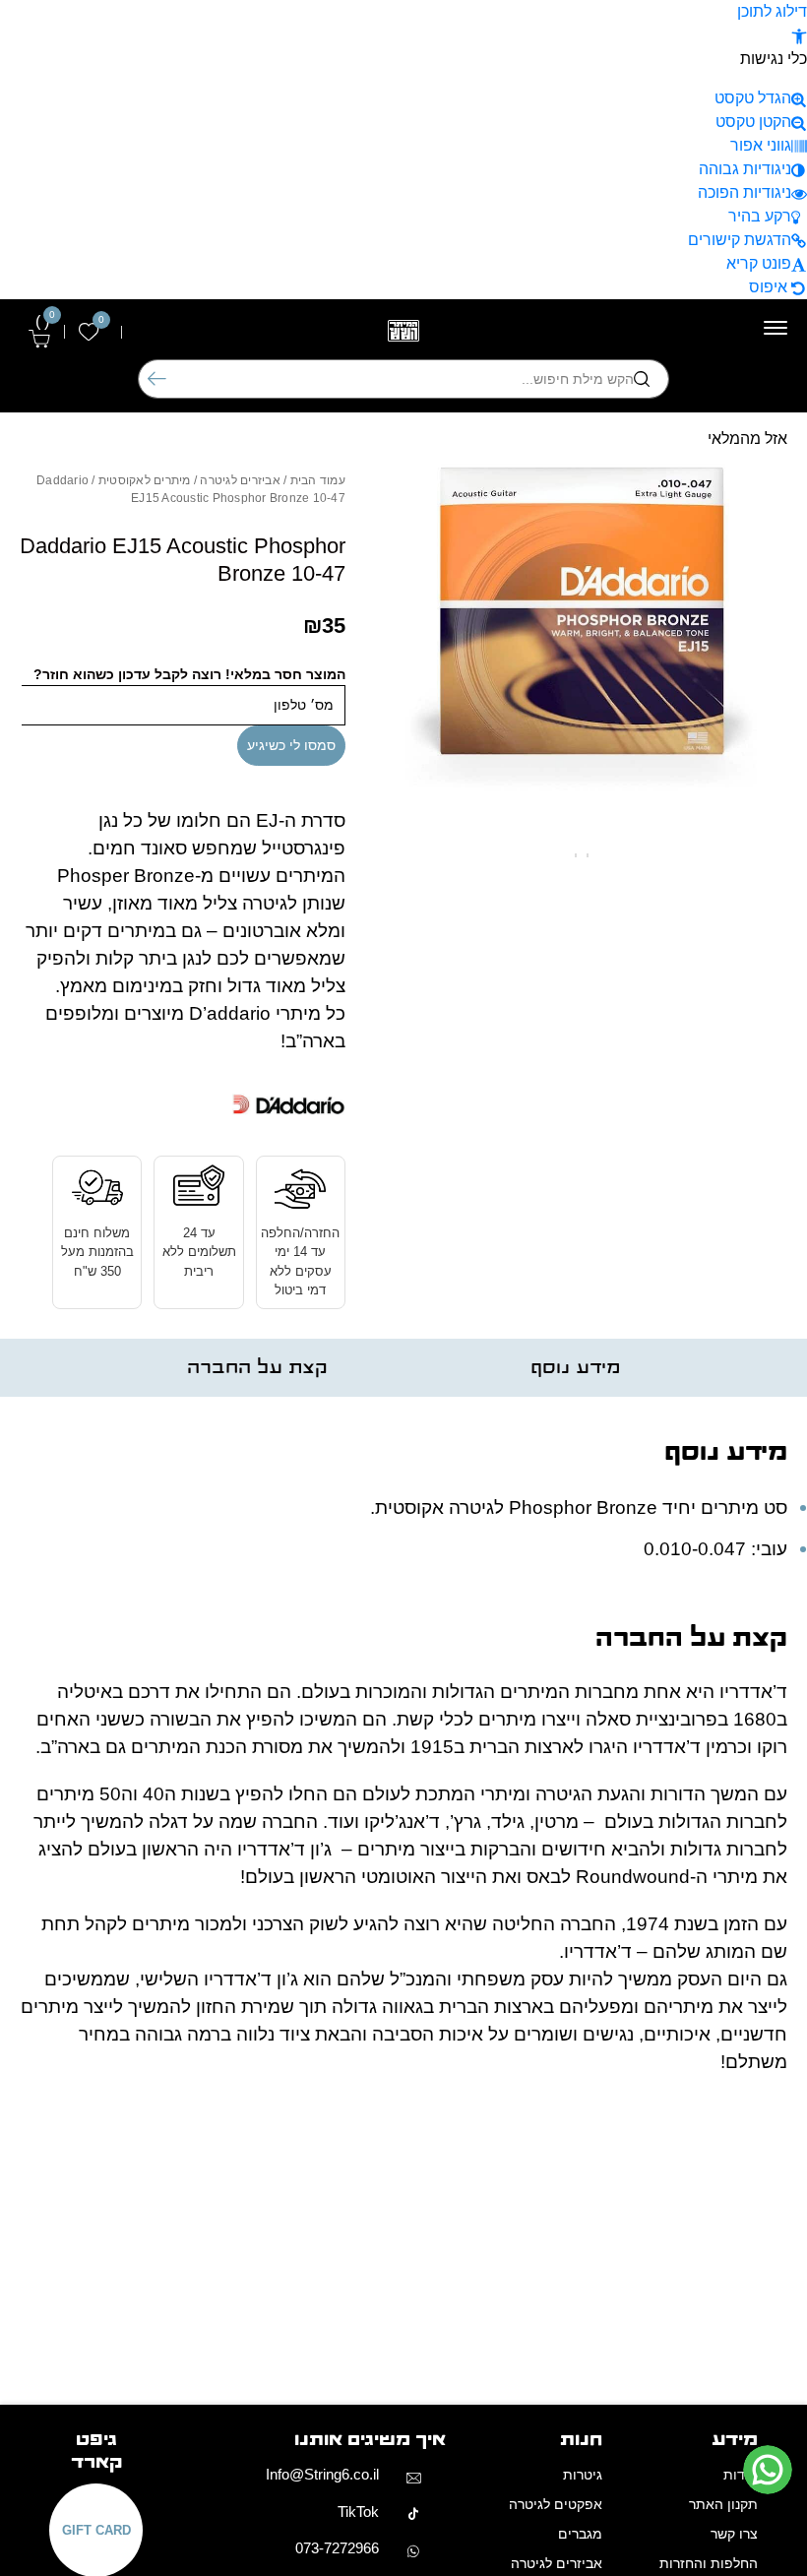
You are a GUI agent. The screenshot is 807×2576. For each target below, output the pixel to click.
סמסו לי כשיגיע (291, 745)
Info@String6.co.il (322, 2474)
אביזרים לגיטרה (240, 480)
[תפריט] (776, 328)
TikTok (358, 2512)
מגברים (580, 2534)
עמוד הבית (318, 480)
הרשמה (154, 332)
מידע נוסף (575, 1368)
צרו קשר (734, 2534)
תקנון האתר (723, 2504)
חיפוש (157, 379)
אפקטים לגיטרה (556, 2504)
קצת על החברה (257, 1368)
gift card (96, 2530)
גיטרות (583, 2475)
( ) (45, 322)
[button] (799, 35)
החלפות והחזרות (709, 2563)
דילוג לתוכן (772, 11)
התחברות (212, 332)
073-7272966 (337, 2548)
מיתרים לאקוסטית (145, 480)
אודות (741, 2475)
